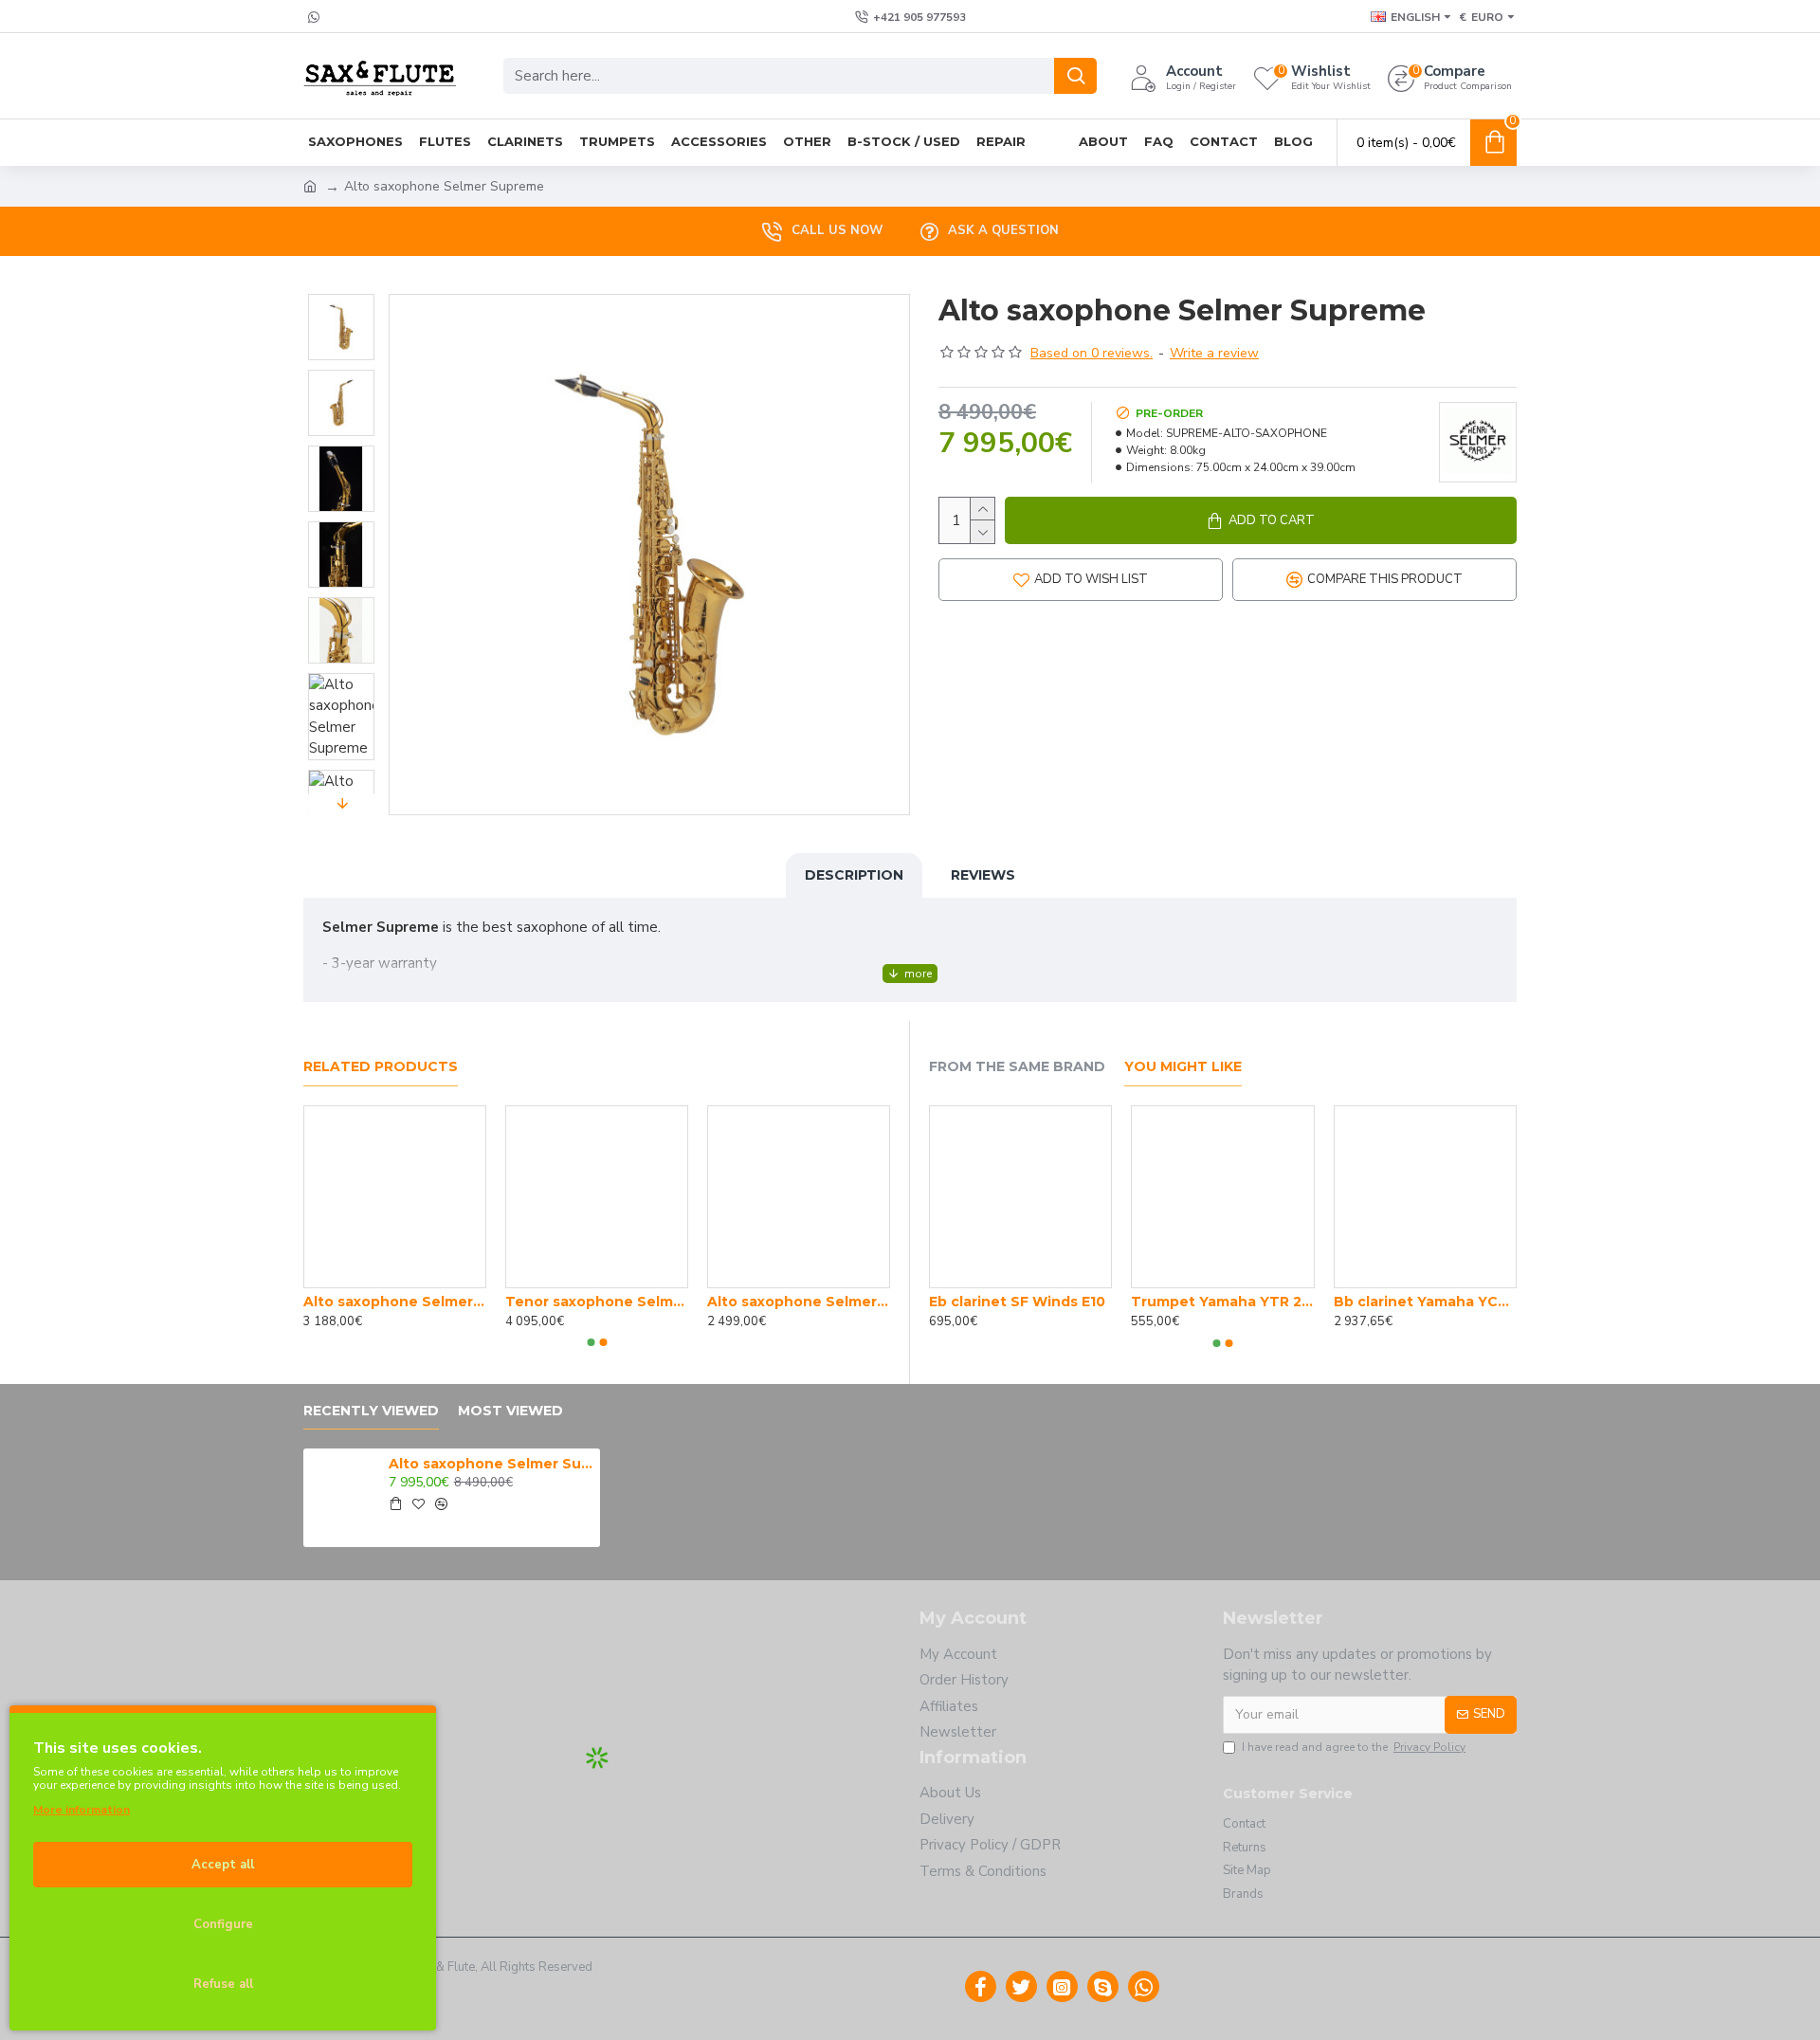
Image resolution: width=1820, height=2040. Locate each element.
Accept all (223, 1865)
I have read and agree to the (1354, 1747)
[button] (341, 299)
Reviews (983, 875)
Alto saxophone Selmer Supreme (491, 1464)
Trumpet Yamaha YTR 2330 (1222, 1302)
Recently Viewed (371, 1411)
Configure (223, 1924)
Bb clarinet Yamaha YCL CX (1425, 1302)
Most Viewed (510, 1411)
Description (854, 875)
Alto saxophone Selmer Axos (395, 1302)
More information (82, 1810)
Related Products (381, 1067)
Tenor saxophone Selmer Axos (597, 1302)
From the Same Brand (1017, 1067)
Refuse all (223, 1984)
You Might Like (1183, 1067)
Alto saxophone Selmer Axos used (799, 1302)
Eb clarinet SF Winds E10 (1017, 1302)
